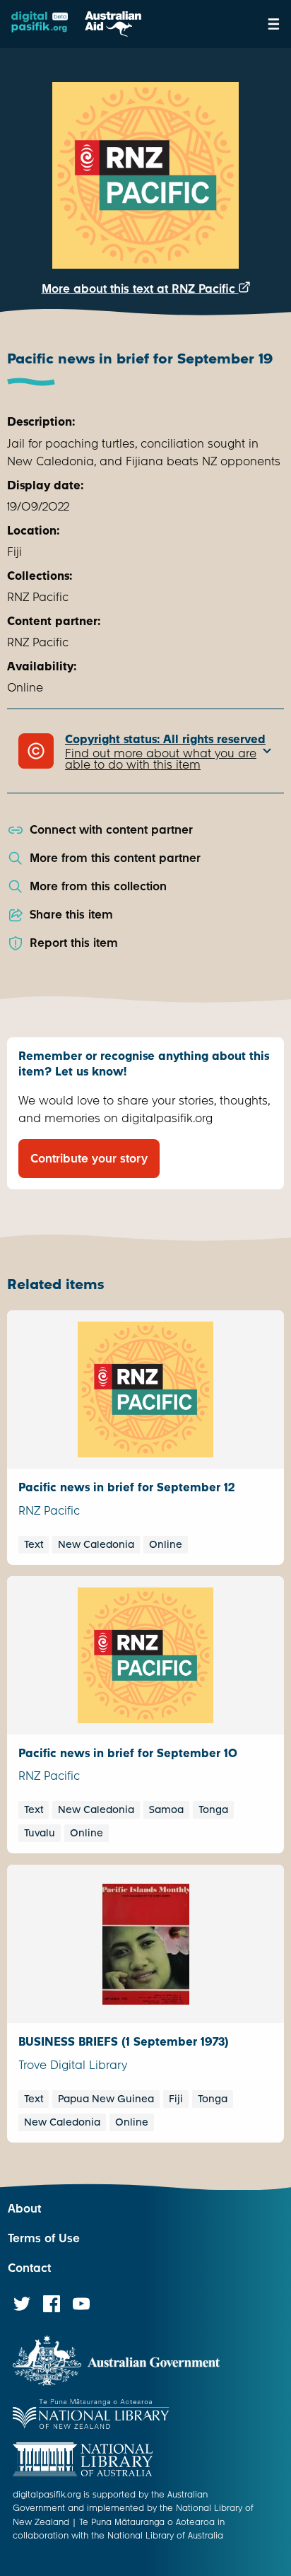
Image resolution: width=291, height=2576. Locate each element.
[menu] (274, 24)
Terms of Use (44, 2238)
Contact (29, 2268)
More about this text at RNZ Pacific (140, 289)
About (24, 2209)
